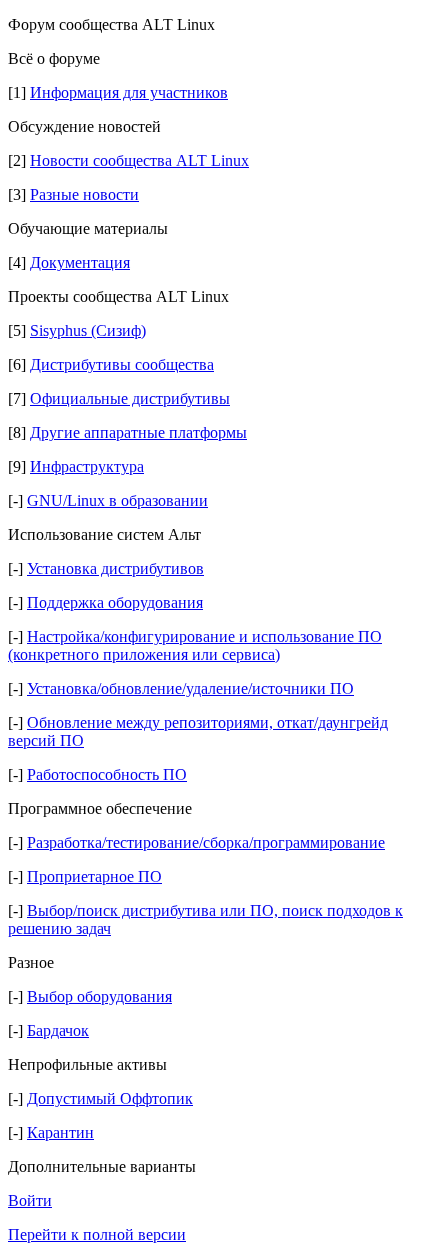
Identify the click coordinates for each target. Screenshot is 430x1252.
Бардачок (58, 1030)
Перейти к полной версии (97, 1234)
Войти (30, 1200)
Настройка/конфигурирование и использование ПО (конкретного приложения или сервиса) (195, 645)
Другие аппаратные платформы (138, 432)
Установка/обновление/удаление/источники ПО (190, 688)
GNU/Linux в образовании (117, 500)
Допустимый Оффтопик (110, 1098)
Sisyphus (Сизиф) (88, 330)
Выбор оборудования (99, 996)
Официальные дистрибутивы (130, 398)
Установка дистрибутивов (115, 568)
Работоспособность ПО (107, 774)
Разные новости (84, 194)
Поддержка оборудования (115, 602)
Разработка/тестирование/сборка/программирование (206, 842)
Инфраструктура (87, 466)
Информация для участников (129, 92)
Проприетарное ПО (94, 876)
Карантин (60, 1132)
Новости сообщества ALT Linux (139, 160)
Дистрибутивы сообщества (122, 364)
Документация (80, 262)
